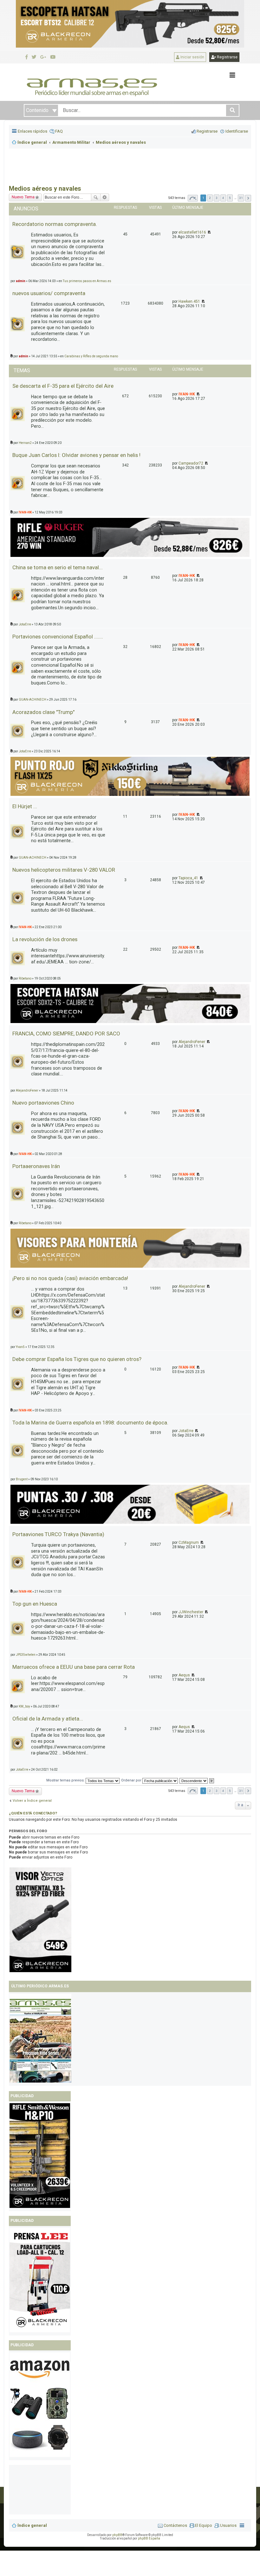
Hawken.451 (189, 301)
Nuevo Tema (23, 197)
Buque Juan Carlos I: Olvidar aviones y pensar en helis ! (76, 455)
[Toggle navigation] (232, 75)
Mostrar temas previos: (66, 1780)
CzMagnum (189, 1542)
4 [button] (223, 198)
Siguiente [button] (248, 198)
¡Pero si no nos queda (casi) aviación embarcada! (70, 1278)
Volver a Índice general (32, 1801)
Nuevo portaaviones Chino (43, 1103)
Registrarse (227, 57)
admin (21, 281)
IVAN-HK (187, 394)
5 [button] (230, 198)
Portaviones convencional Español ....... (58, 637)
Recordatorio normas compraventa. (55, 224)
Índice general (32, 2525)
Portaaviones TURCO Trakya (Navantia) (58, 1534)
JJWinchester (191, 1612)
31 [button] (241, 198)
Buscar (96, 197)
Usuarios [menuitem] (228, 2525)
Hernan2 (25, 443)
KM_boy (24, 1706)
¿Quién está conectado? (33, 1813)
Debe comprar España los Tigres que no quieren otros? (77, 1359)
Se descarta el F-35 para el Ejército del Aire (63, 386)
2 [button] (210, 198)
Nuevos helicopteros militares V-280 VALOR (64, 870)
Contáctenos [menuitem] (175, 2525)
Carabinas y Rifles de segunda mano (91, 356)
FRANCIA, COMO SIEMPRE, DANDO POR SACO (66, 1034)
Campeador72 (191, 463)
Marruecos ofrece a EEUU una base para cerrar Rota (74, 1667)
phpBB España (149, 2538)
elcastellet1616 (192, 232)
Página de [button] (193, 198)
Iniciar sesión (192, 57)
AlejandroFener (192, 1042)
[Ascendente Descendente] (194, 1780)
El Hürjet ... (25, 806)
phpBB (117, 2535)
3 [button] (217, 198)
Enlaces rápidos (32, 131)
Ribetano (25, 978)
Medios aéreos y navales (45, 188)
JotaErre (25, 624)
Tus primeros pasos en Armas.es (87, 281)
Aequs (184, 1675)
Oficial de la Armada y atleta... (48, 1719)
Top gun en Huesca (35, 1604)
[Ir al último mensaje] (209, 232)
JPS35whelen (26, 1655)
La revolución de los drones (45, 939)
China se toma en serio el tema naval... (58, 567)
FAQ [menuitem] (59, 131)
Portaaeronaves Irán (36, 1166)
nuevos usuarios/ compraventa (49, 293)
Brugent (22, 1479)
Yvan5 (20, 1347)
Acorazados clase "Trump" (43, 712)
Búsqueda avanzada (105, 197)
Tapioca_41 (188, 878)
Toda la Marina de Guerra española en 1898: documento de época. (90, 1423)
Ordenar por (132, 1780)
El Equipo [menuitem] (204, 2525)
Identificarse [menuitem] (237, 131)
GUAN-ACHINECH (32, 700)
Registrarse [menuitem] (207, 131)
